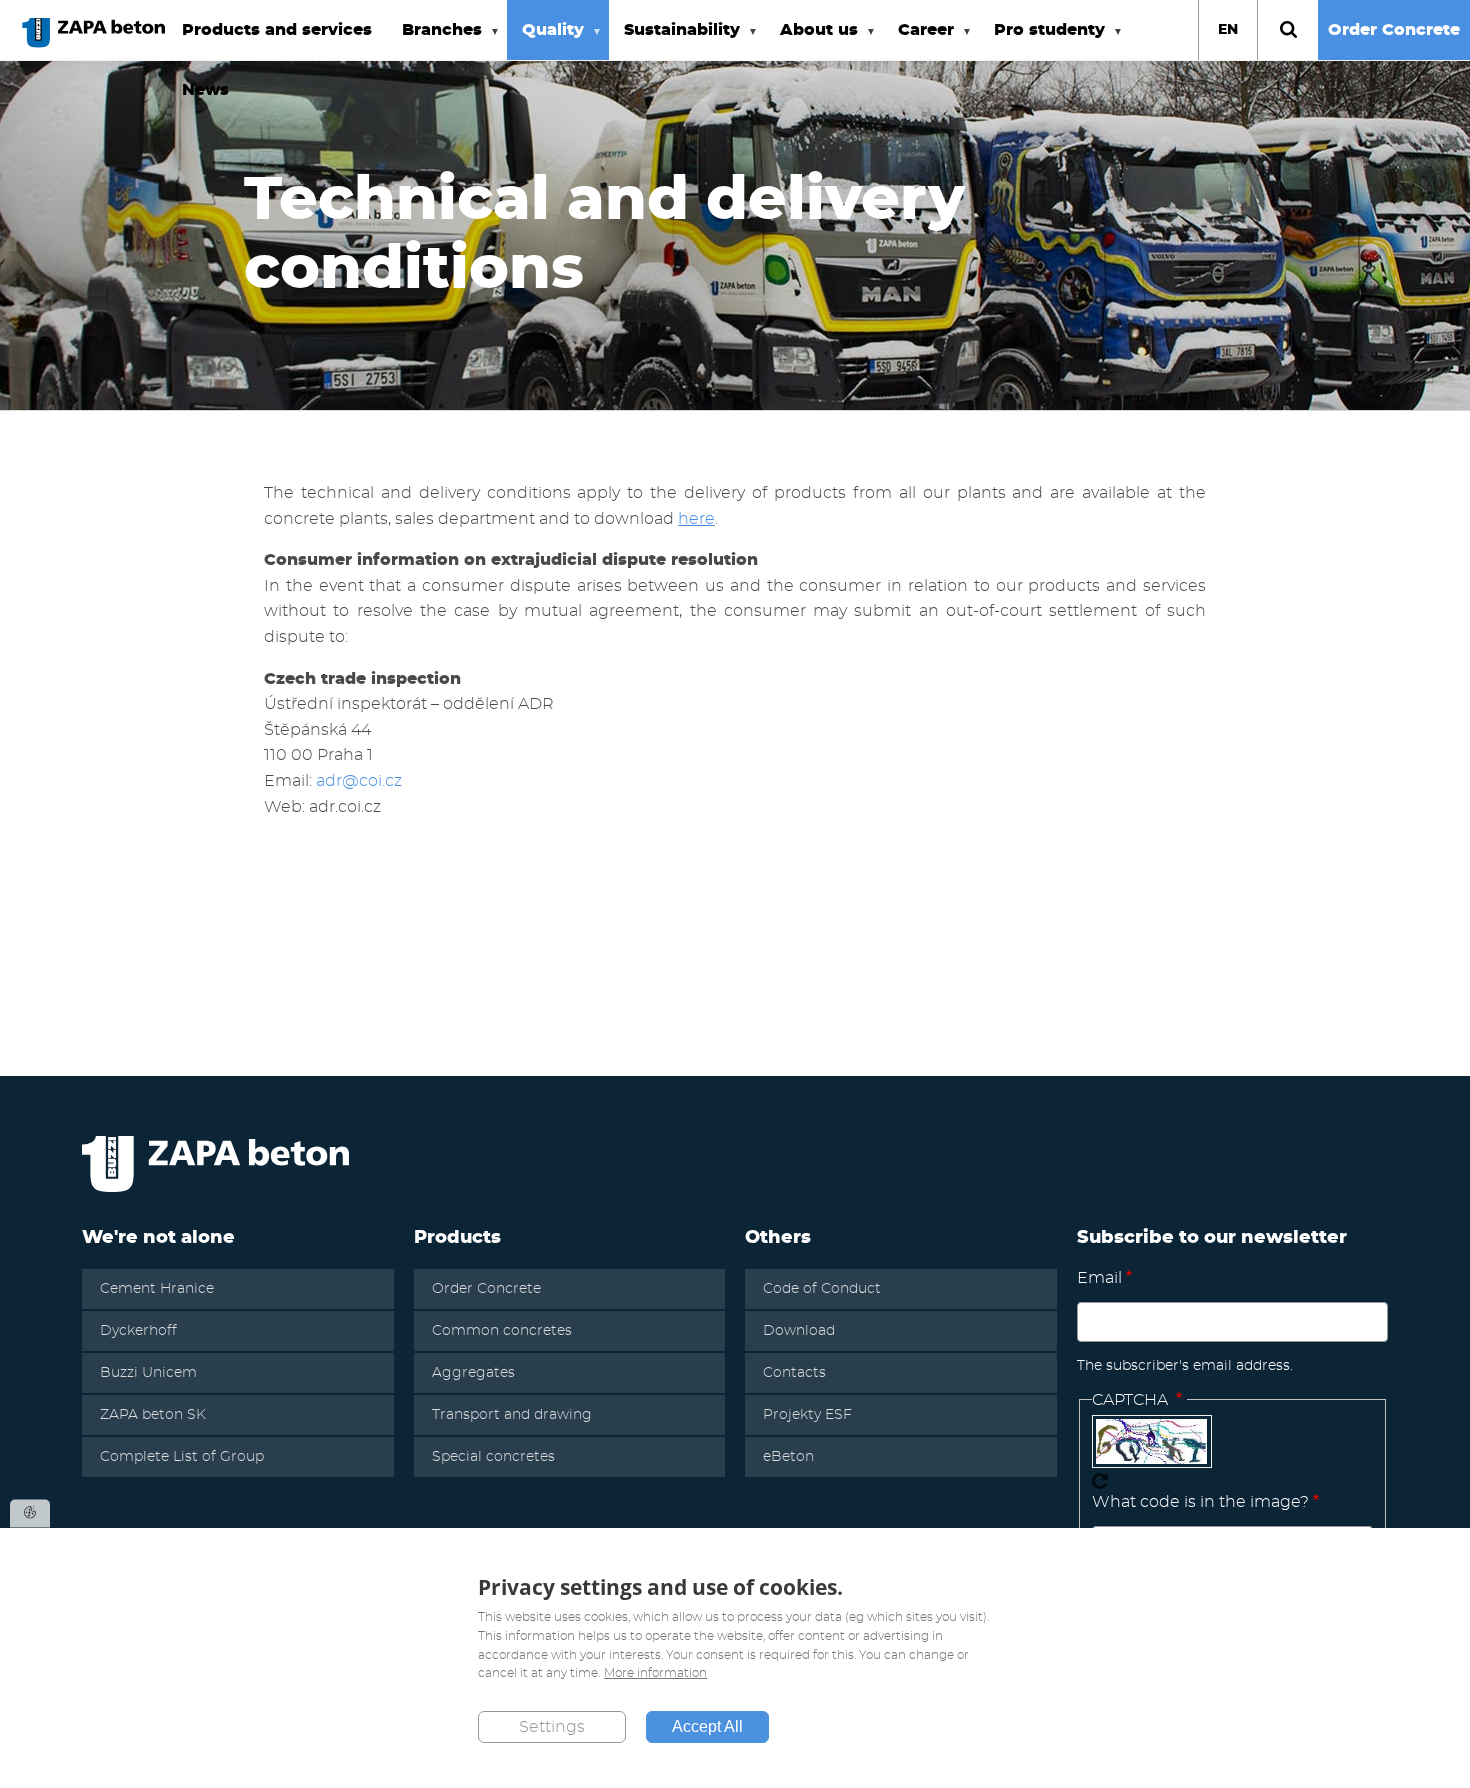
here (696, 519)
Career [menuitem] (918, 41)
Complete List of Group (182, 1457)
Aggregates (473, 1373)
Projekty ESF (807, 1415)
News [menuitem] (205, 90)
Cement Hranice (157, 1289)
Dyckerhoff (138, 1331)
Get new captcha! (1100, 1481)
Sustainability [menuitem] (674, 41)
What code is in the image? (1200, 1502)
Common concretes (502, 1331)
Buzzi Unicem (148, 1373)
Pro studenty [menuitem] (1042, 41)
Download (799, 1331)
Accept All (707, 1726)
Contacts (794, 1373)
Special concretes (493, 1457)
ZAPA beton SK (153, 1415)
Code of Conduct (822, 1289)
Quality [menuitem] (545, 41)
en (1228, 30)
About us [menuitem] (811, 41)
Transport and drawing (512, 1415)
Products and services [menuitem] (277, 30)
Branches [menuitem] (434, 41)
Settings (552, 1727)
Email (1099, 1278)
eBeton (788, 1457)
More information (655, 1674)
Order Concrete (1394, 30)
